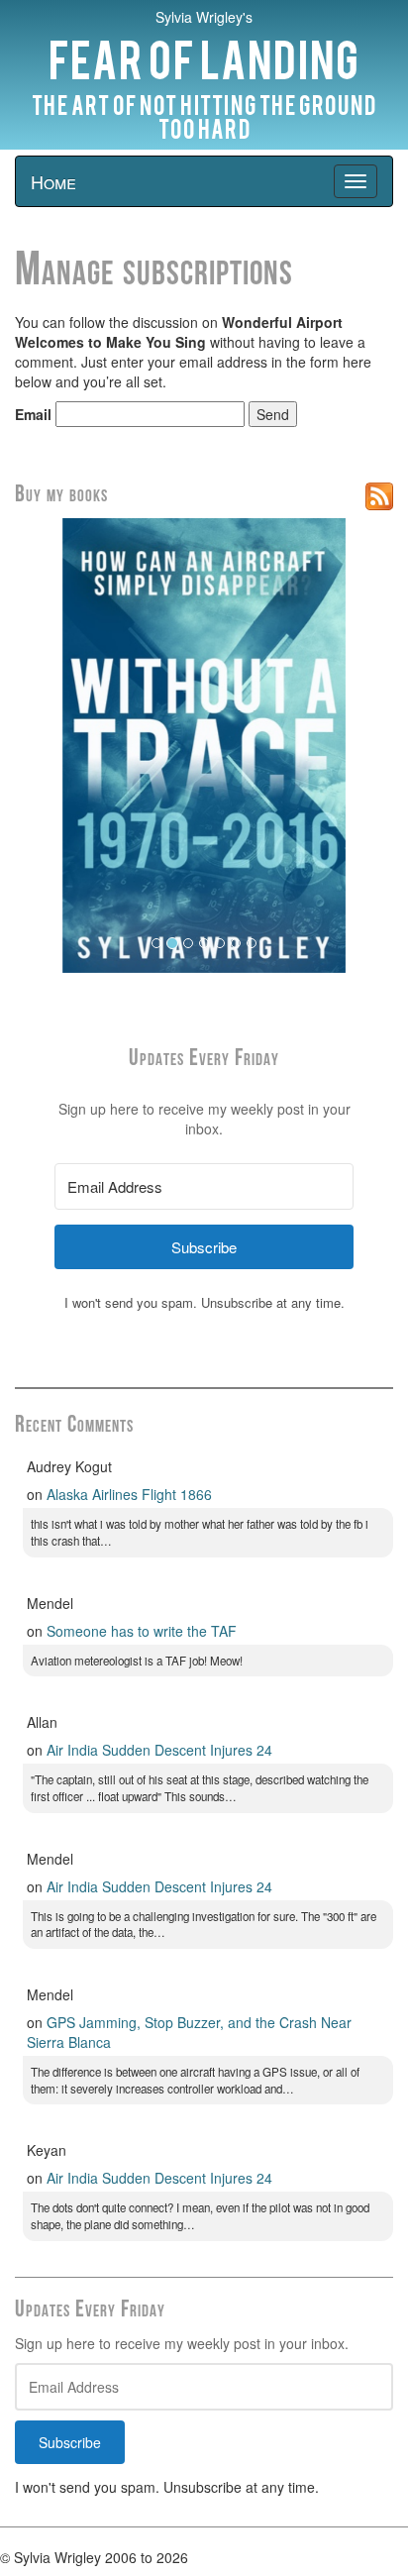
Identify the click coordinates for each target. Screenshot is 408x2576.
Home (53, 181)
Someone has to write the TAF (142, 1631)
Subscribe (70, 2442)
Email (33, 414)
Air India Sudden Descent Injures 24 (159, 1750)
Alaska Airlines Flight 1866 (129, 1494)
